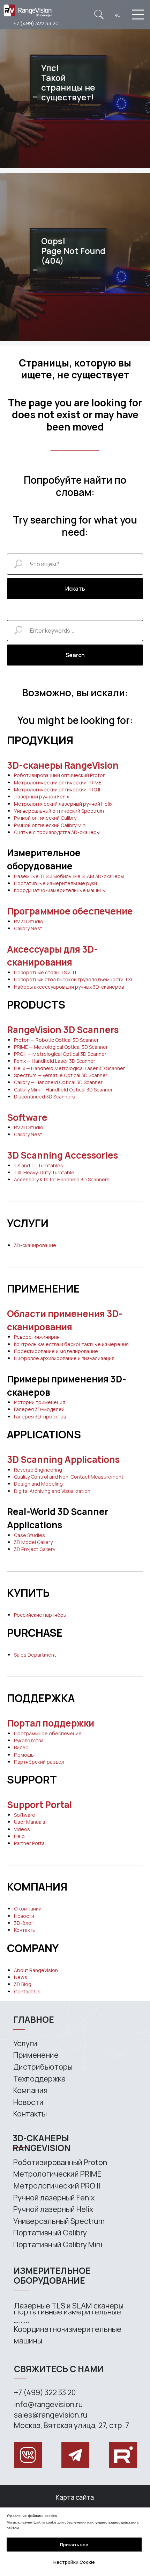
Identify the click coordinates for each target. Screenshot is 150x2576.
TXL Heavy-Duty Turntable (44, 1172)
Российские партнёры (40, 1615)
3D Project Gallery (35, 1549)
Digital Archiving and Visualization (52, 1491)
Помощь (24, 1755)
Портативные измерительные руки (55, 883)
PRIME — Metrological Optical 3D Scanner (61, 1047)
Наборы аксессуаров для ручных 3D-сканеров (69, 987)
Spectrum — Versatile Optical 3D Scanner (61, 1075)
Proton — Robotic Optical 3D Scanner (56, 1040)
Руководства (29, 1740)
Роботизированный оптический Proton (60, 775)
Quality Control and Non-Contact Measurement (69, 1477)
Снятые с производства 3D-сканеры (57, 832)
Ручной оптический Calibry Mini (50, 825)
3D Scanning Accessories (62, 1155)
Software (27, 1117)
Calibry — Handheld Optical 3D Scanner (58, 1082)
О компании (28, 1909)
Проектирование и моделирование (56, 1351)
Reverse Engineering (38, 1470)
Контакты (25, 1930)
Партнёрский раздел (39, 1762)
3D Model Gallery (33, 1542)
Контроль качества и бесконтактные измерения (71, 1344)
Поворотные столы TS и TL (46, 972)
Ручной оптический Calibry (45, 818)
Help (19, 1836)
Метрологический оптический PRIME (58, 782)
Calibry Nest (28, 928)
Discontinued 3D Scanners (44, 1097)
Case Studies (29, 1535)
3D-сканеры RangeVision (63, 765)
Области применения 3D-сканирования (65, 1320)
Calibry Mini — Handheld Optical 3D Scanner (63, 1090)
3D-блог (24, 1923)
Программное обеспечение (70, 911)
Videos (22, 1829)
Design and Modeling (38, 1484)
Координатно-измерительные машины (60, 890)
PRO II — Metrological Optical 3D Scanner (60, 1054)
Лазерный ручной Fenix (42, 796)
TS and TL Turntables (39, 1165)
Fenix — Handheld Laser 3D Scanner (55, 1061)
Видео (21, 1747)
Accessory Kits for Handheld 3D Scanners (62, 1179)
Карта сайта (75, 2497)
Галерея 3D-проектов (40, 1417)
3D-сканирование (35, 1245)
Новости (24, 1916)
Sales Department (35, 1655)
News (21, 1977)
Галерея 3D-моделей (39, 1409)
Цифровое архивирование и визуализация (64, 1358)
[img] (99, 15)
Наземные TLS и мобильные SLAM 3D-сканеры (69, 876)
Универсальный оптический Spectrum (59, 811)
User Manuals (30, 1822)
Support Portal (39, 1805)
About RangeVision (36, 1970)
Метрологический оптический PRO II (57, 789)
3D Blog (23, 1984)
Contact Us (27, 1991)
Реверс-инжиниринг (38, 1337)
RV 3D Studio (29, 921)
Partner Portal (30, 1843)
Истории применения (40, 1402)
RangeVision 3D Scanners (63, 1030)
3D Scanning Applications (63, 1459)
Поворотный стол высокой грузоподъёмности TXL (74, 979)
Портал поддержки (51, 1723)
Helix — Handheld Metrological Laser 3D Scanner (69, 1068)
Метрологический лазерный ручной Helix (63, 804)
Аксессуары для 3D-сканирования (52, 956)
